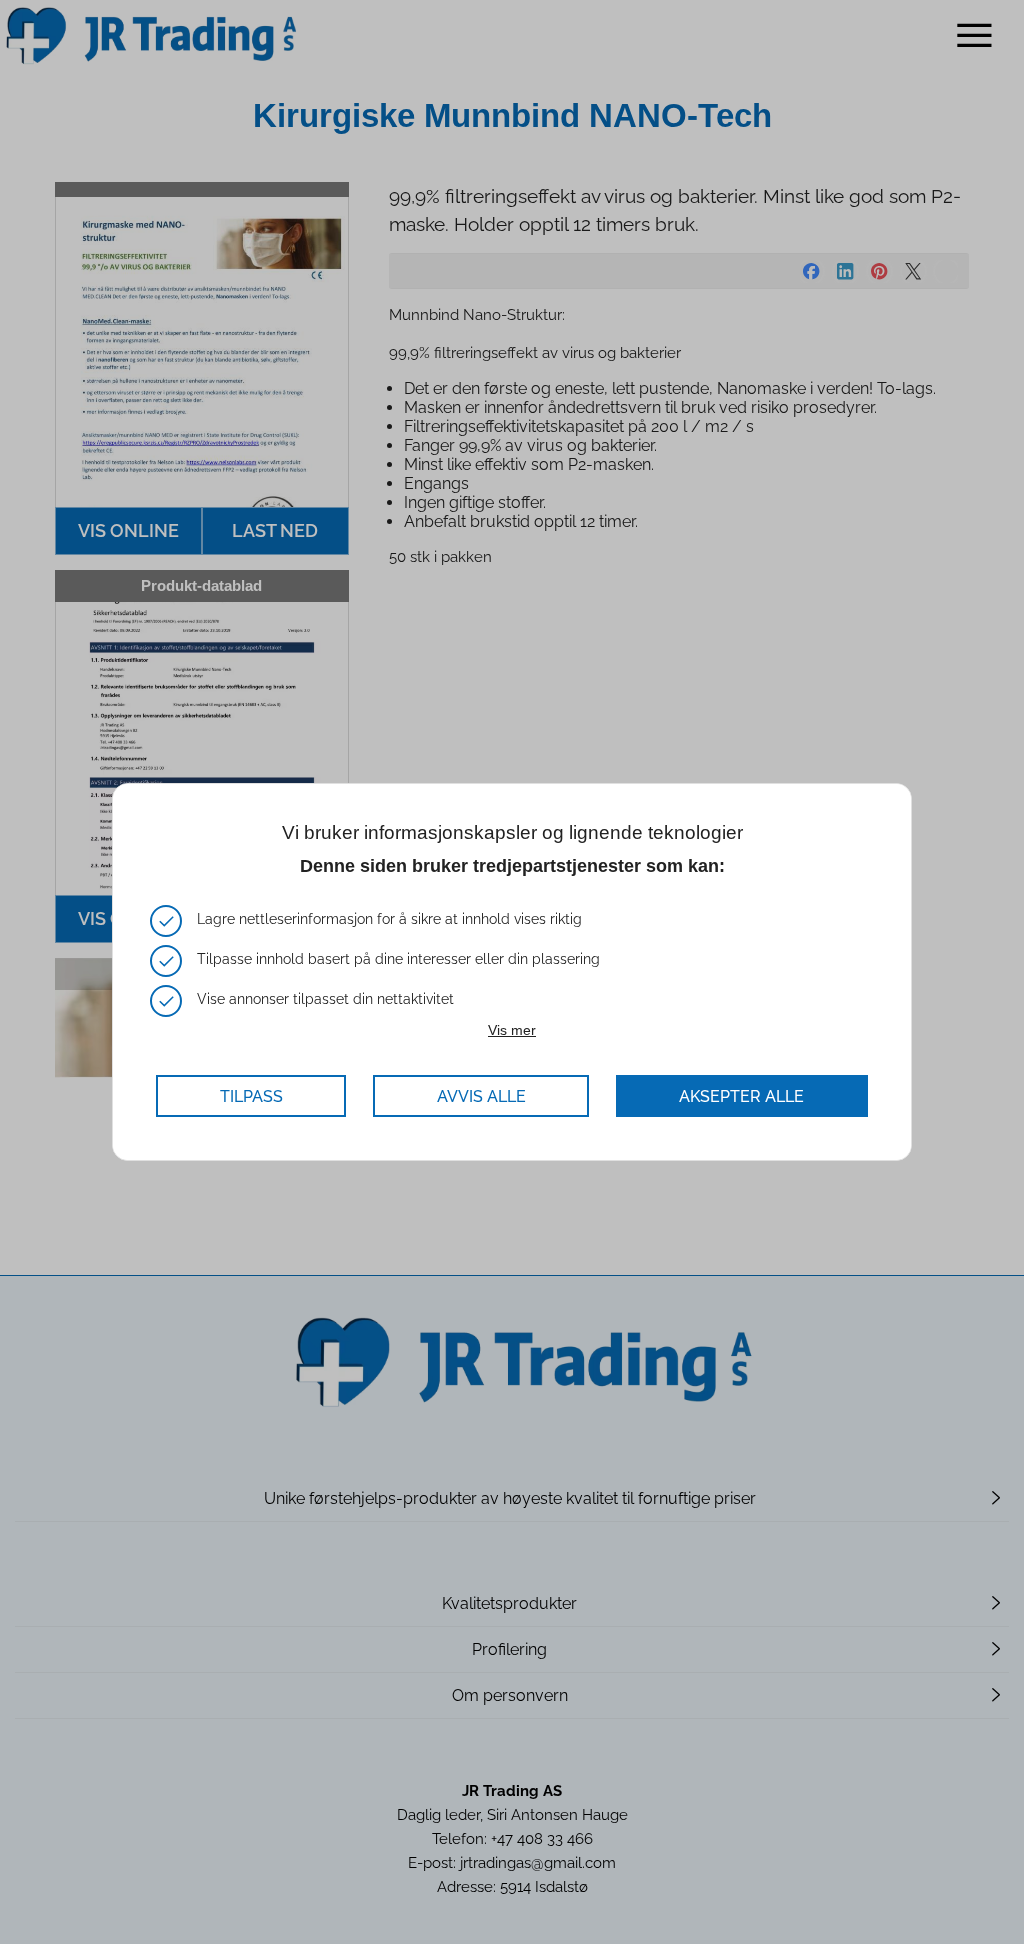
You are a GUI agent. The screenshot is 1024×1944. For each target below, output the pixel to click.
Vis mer (512, 1030)
